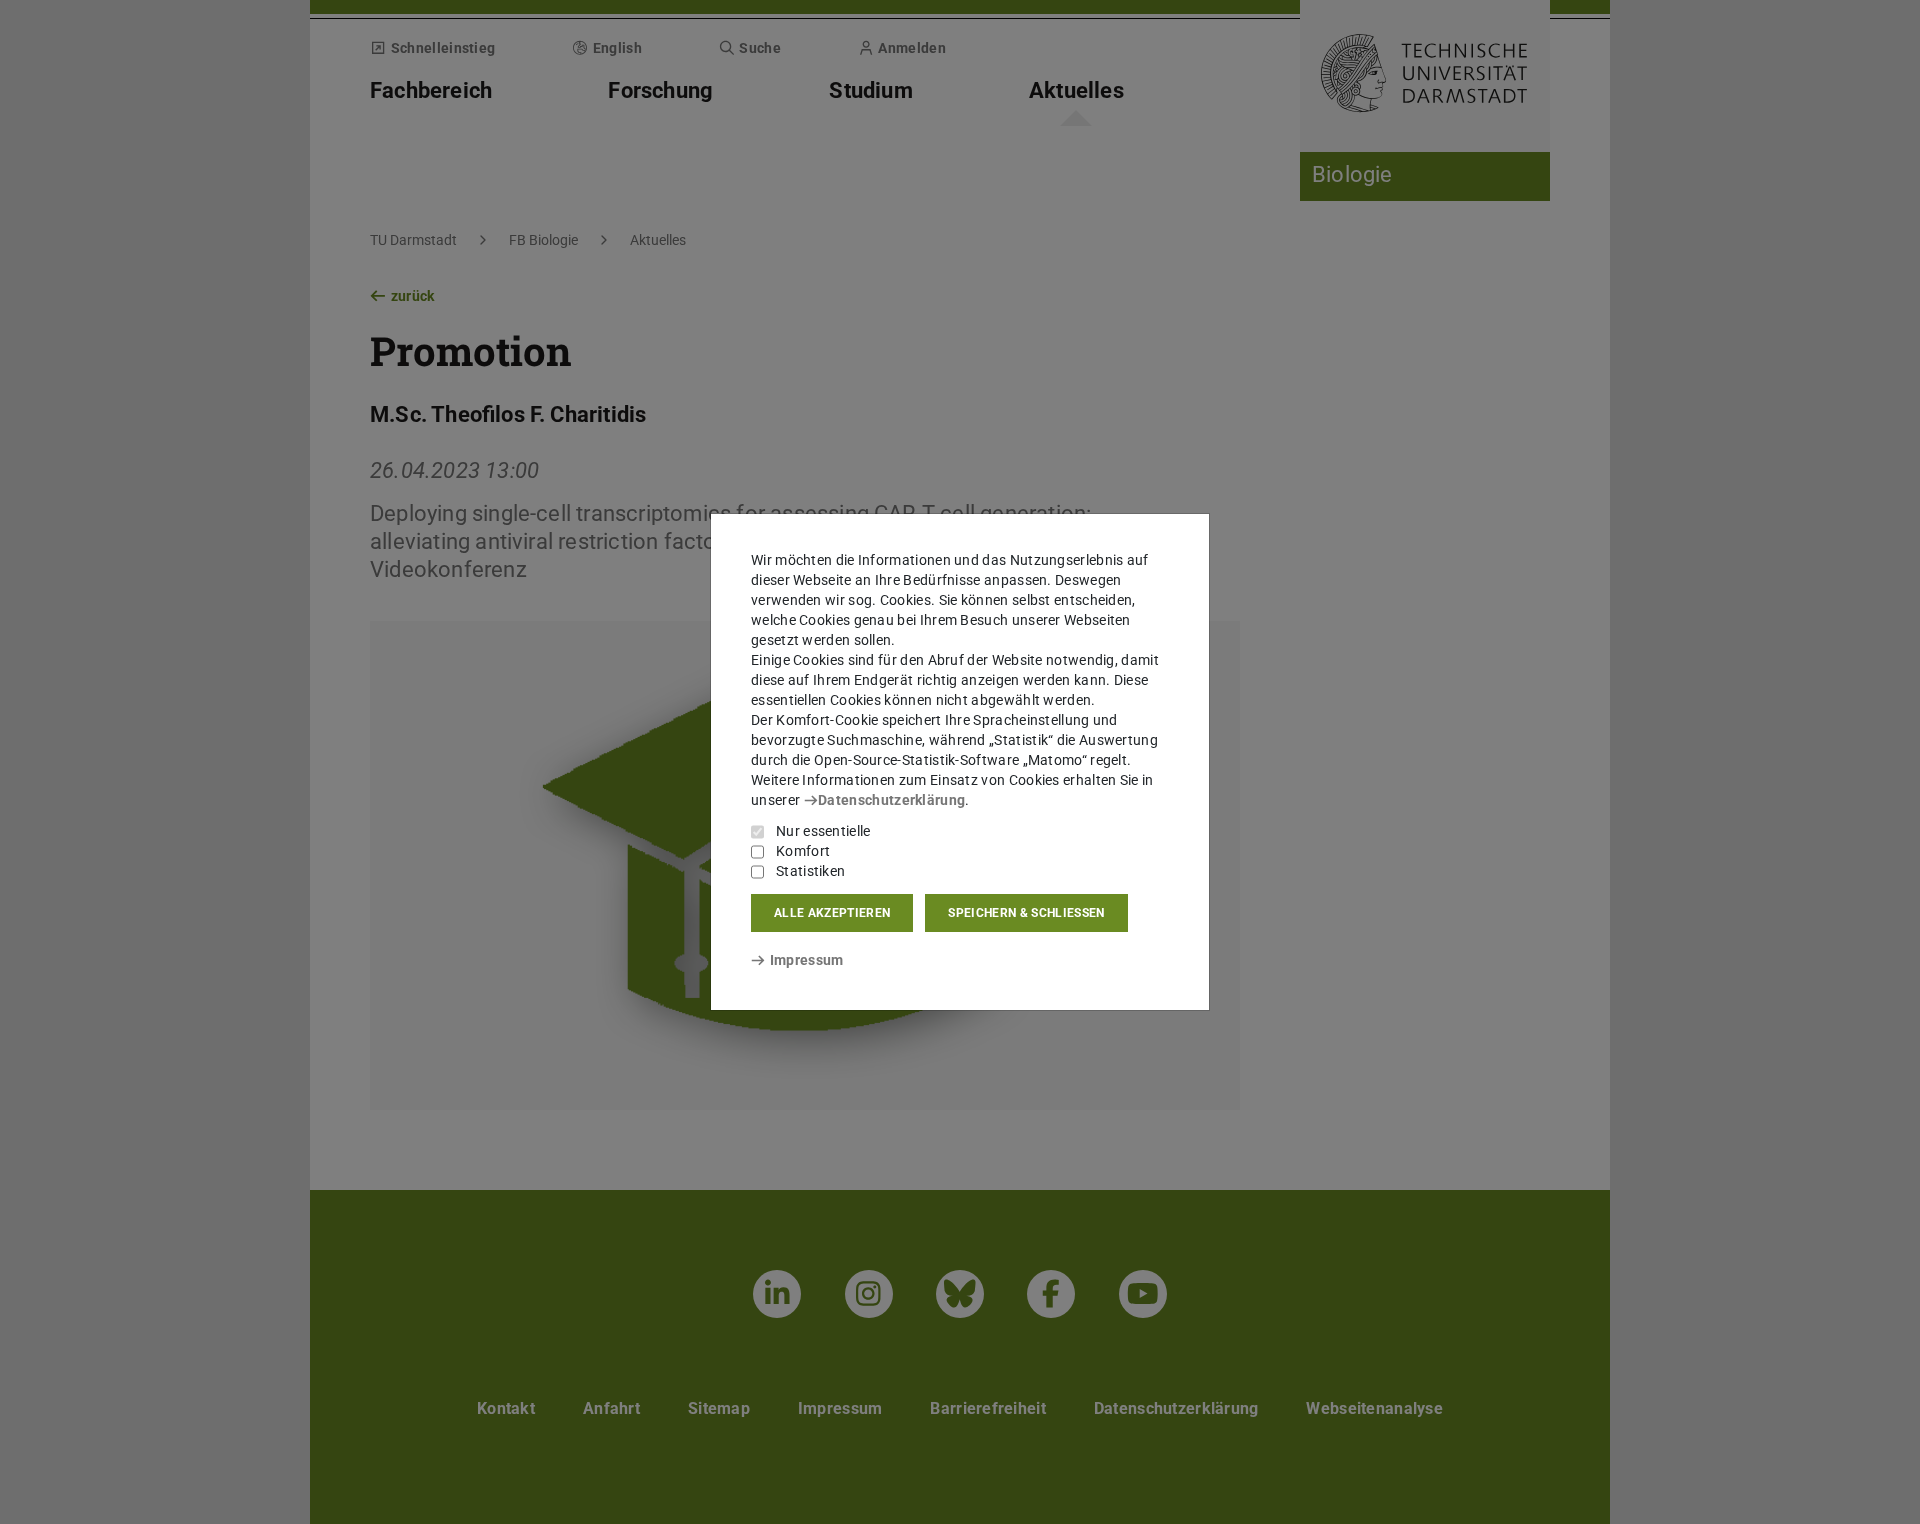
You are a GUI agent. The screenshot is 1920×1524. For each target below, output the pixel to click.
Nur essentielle (823, 831)
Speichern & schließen (1026, 913)
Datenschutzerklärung (891, 800)
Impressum (806, 960)
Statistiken (810, 871)
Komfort (803, 851)
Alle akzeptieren (832, 913)
